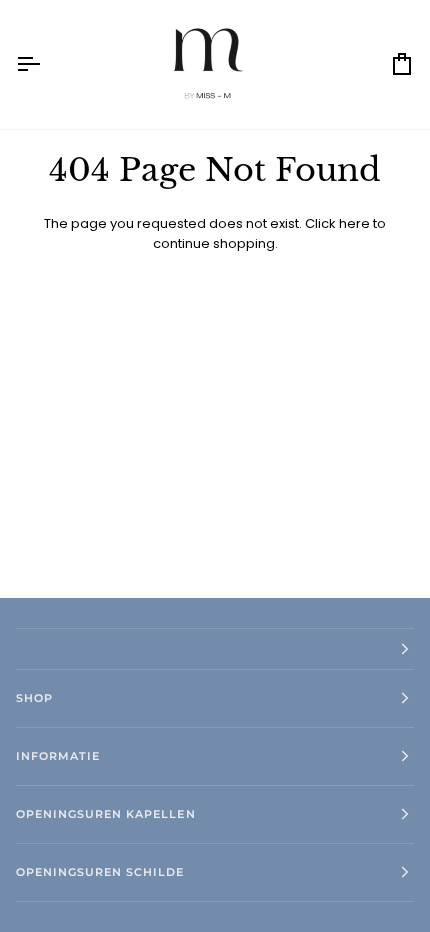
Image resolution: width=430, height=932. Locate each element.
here (354, 223)
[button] (215, 649)
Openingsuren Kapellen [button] (106, 814)
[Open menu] (46, 64)
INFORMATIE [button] (58, 756)
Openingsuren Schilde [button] (100, 872)
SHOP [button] (34, 698)
